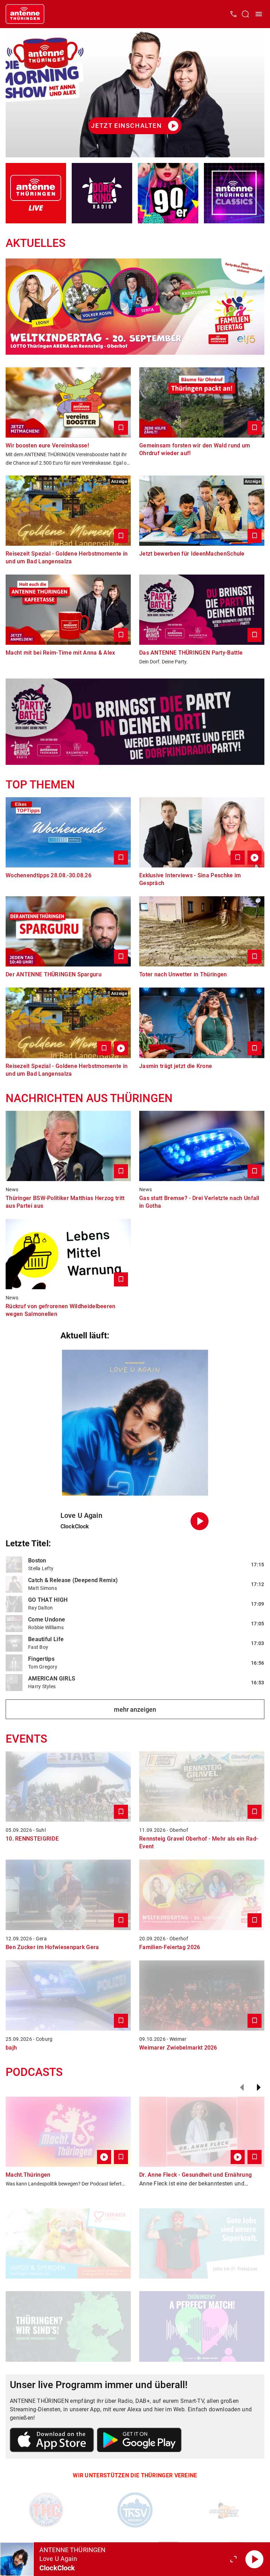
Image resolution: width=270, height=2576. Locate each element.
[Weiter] (259, 2087)
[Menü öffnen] (259, 14)
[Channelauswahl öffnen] (245, 14)
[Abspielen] (255, 2559)
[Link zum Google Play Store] (139, 2441)
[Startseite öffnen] (25, 14)
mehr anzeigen (135, 1709)
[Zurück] (242, 2087)
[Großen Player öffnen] (233, 2559)
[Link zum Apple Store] (52, 2441)
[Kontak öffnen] (233, 14)
